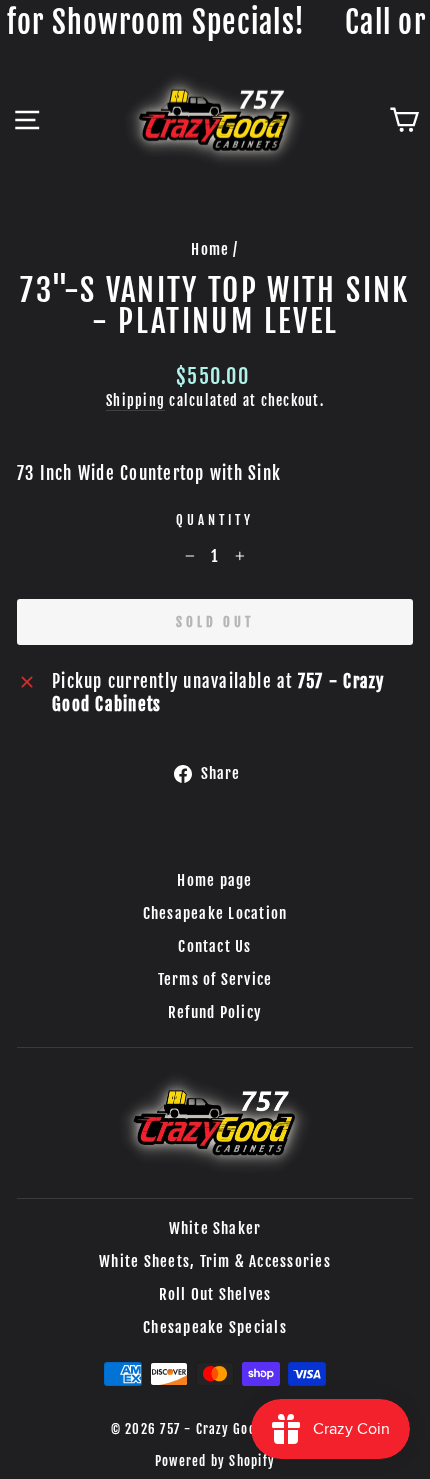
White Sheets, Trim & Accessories (215, 1261)
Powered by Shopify (215, 1461)
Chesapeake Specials (215, 1327)
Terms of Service (215, 979)
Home (210, 249)
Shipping (135, 400)
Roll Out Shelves (215, 1294)
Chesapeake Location (215, 913)
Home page (214, 880)
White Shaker (215, 1228)
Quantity (215, 520)
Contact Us (214, 946)
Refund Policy (215, 1012)
